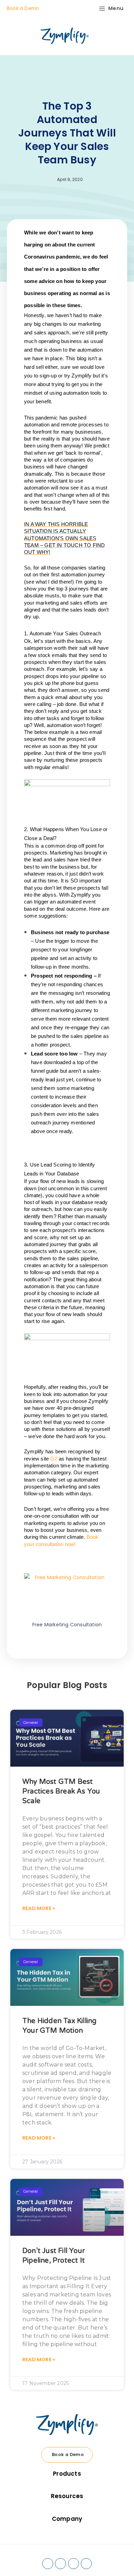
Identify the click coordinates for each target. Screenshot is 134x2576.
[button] (33, 1651)
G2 (54, 1459)
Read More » (39, 1908)
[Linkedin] (60, 2564)
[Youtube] (86, 2564)
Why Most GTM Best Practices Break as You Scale (61, 1791)
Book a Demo (23, 8)
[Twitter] (74, 2564)
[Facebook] (48, 2564)
